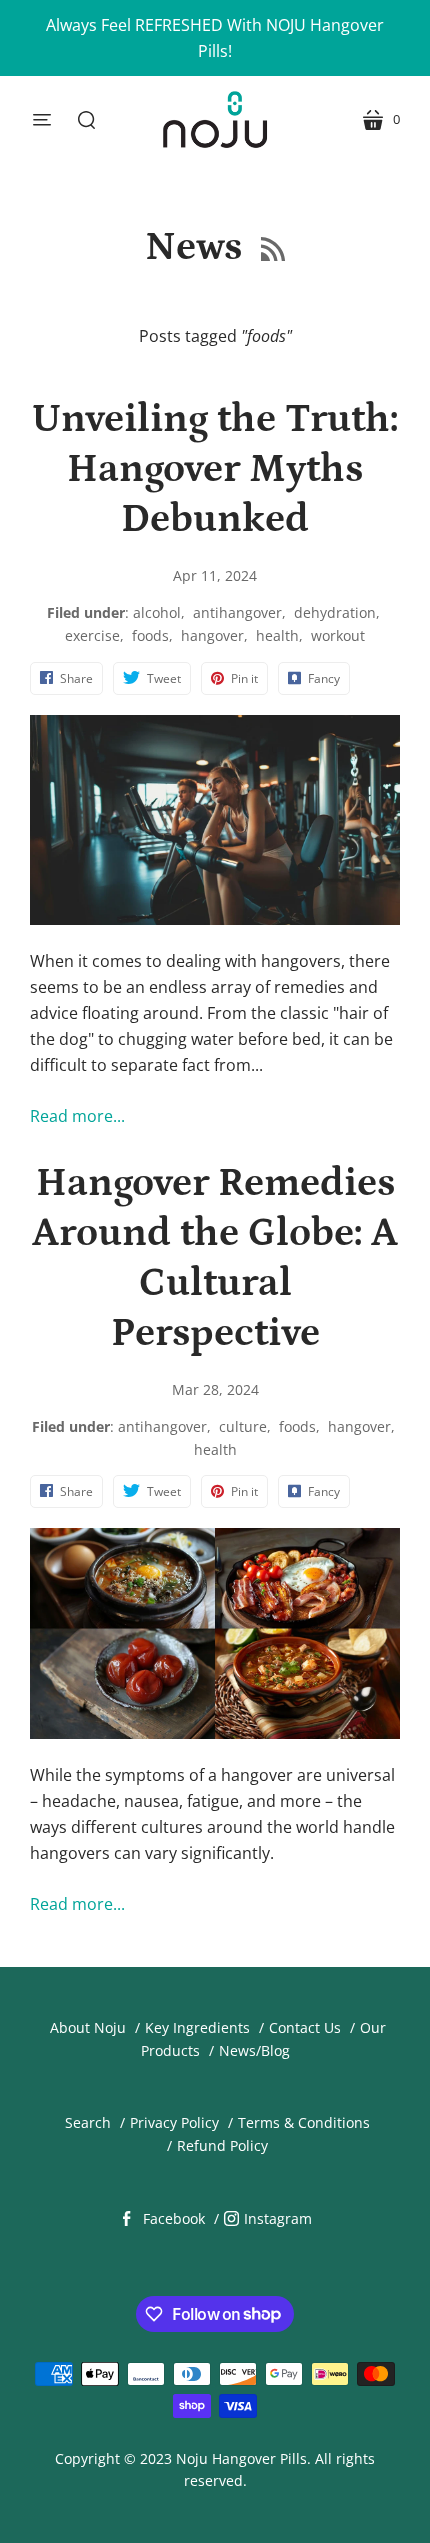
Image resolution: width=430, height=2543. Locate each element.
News (198, 247)
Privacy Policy (174, 2122)
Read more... (77, 1116)
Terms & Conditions (304, 2122)
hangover (212, 635)
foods (150, 635)
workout (338, 635)
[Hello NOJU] (215, 119)
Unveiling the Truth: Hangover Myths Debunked (215, 469)
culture (243, 1426)
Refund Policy (222, 2145)
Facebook (174, 2218)
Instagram (278, 2218)
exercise (92, 635)
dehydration (335, 612)
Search (88, 2122)
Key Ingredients (197, 2027)
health (277, 635)
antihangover (237, 612)
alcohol (157, 612)
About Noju (88, 2027)
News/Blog (254, 2050)
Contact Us (305, 2027)
